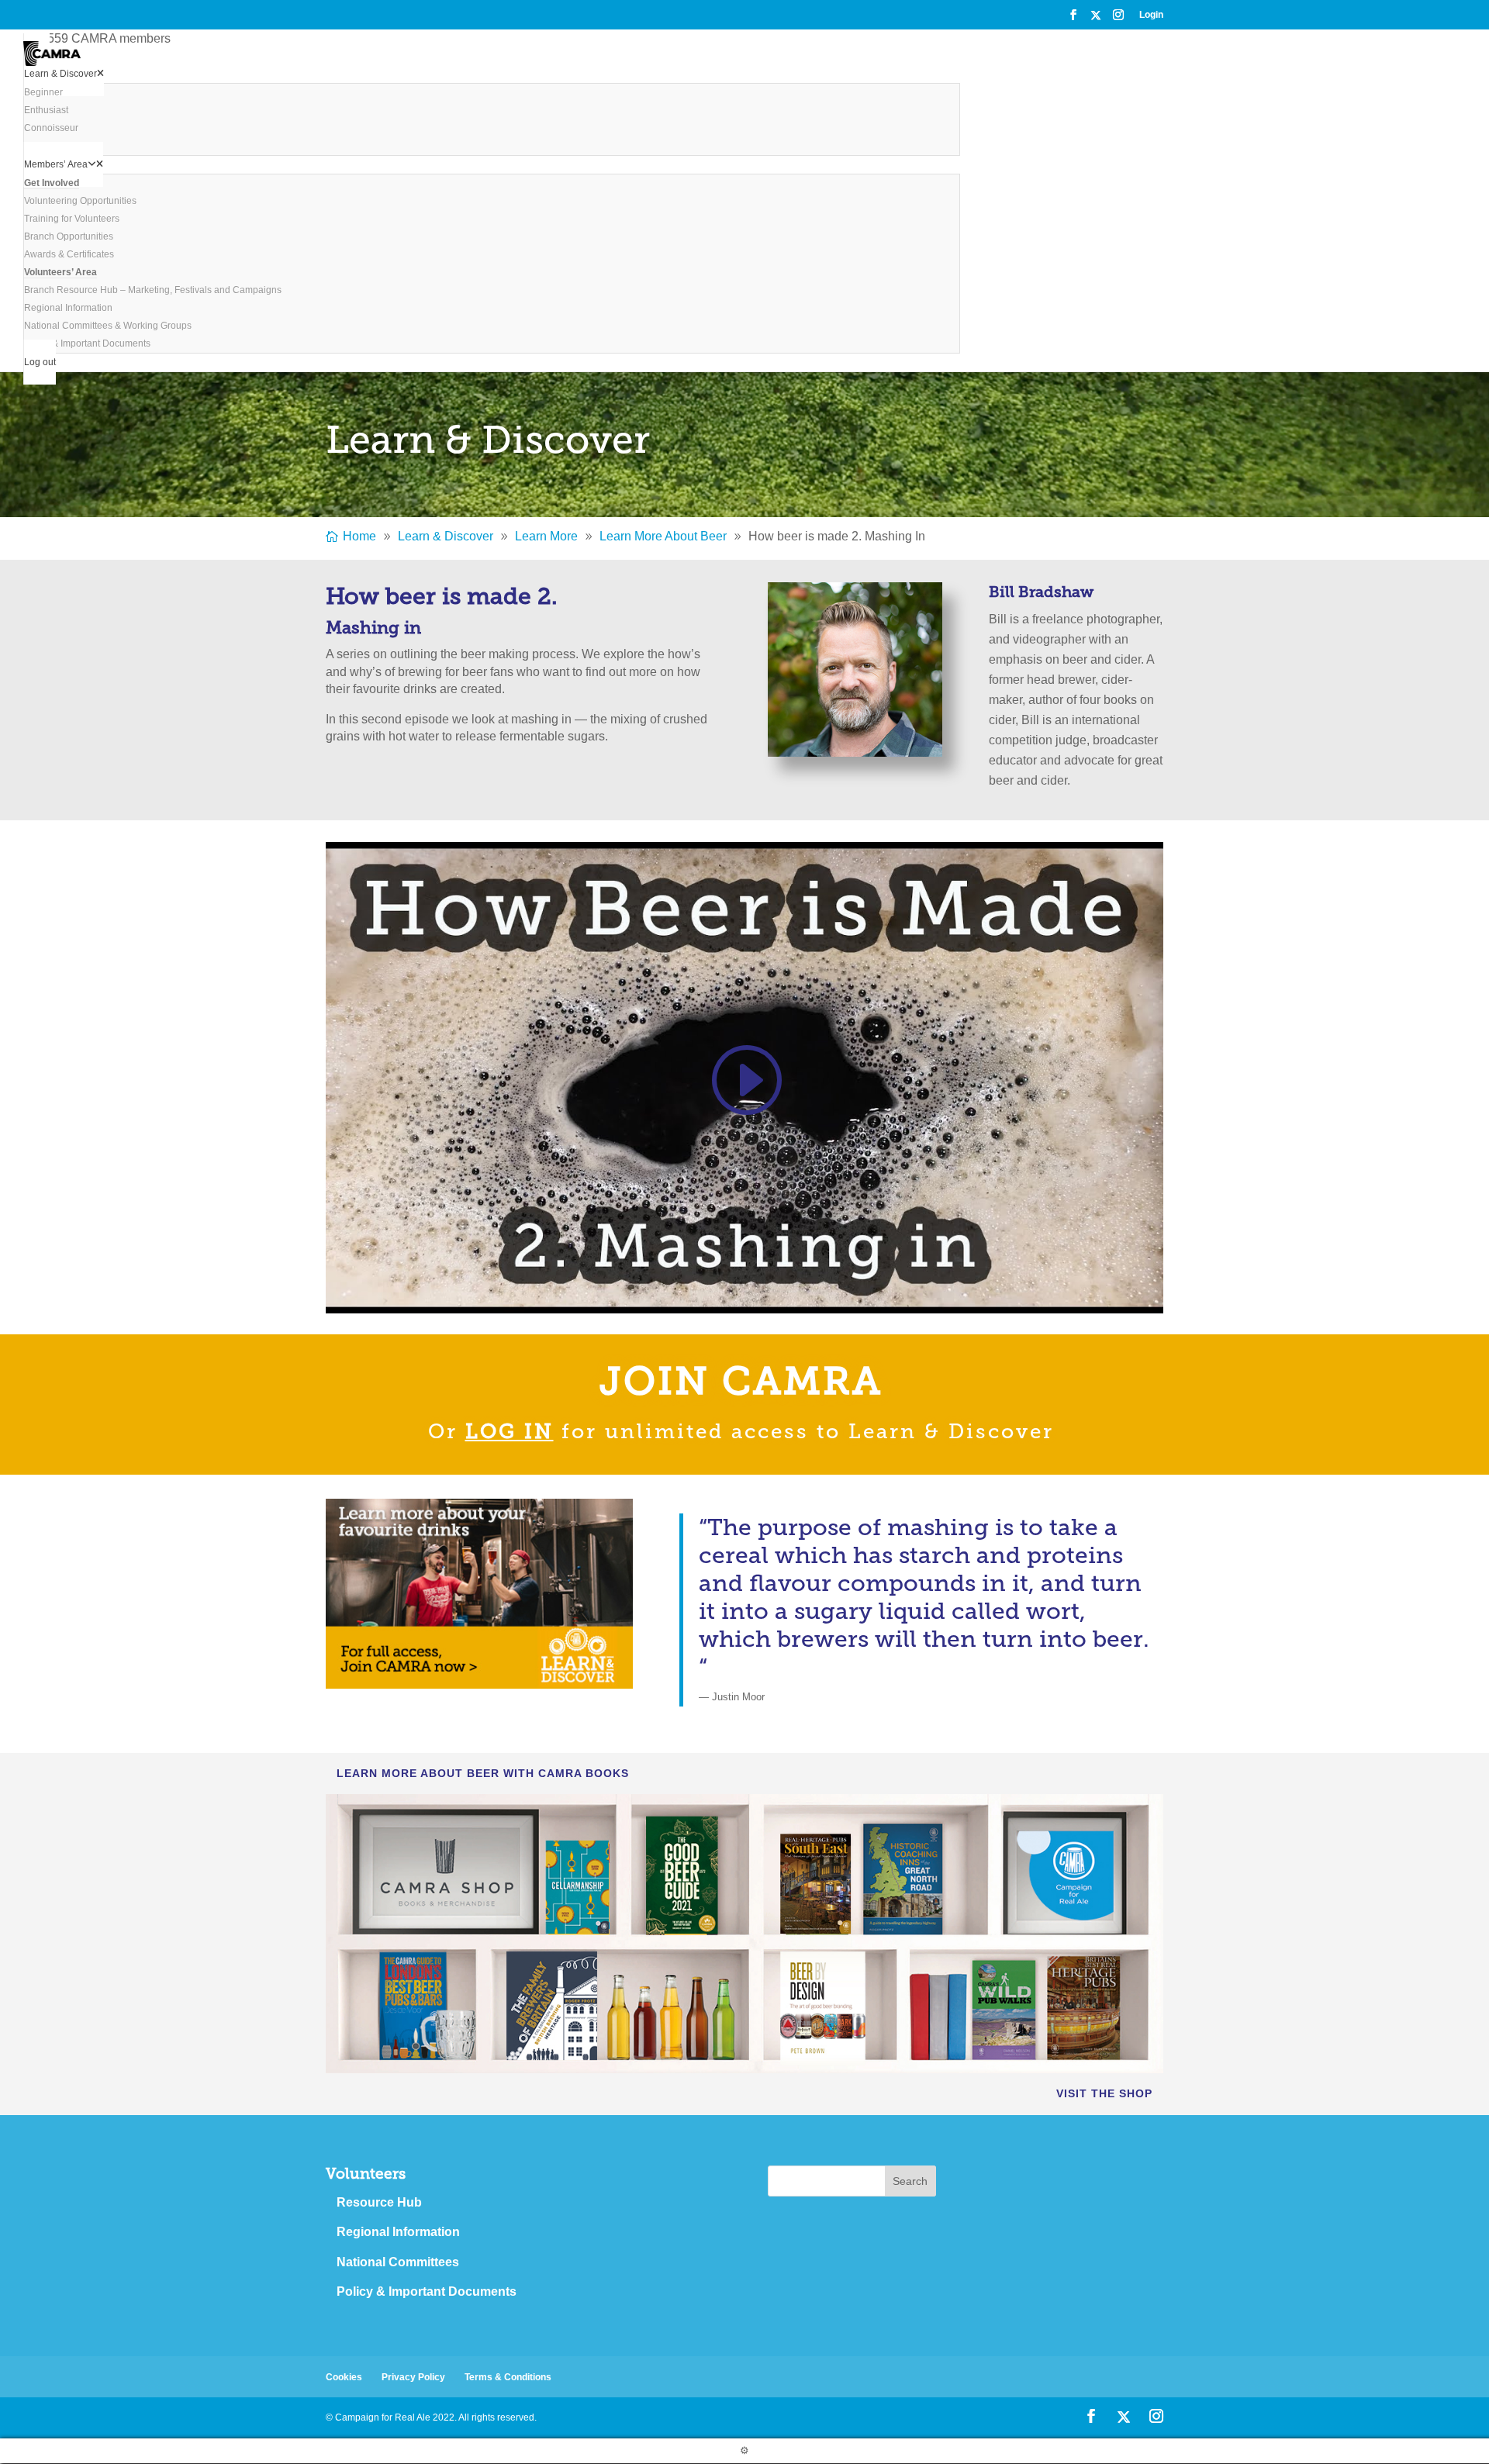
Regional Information (398, 2232)
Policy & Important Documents (427, 2291)
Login (1151, 15)
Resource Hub (379, 2202)
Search (910, 2181)
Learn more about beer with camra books (483, 1773)
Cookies (344, 2377)
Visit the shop (1104, 2093)
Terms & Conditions (508, 2377)
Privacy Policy (413, 2377)
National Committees (398, 2262)
